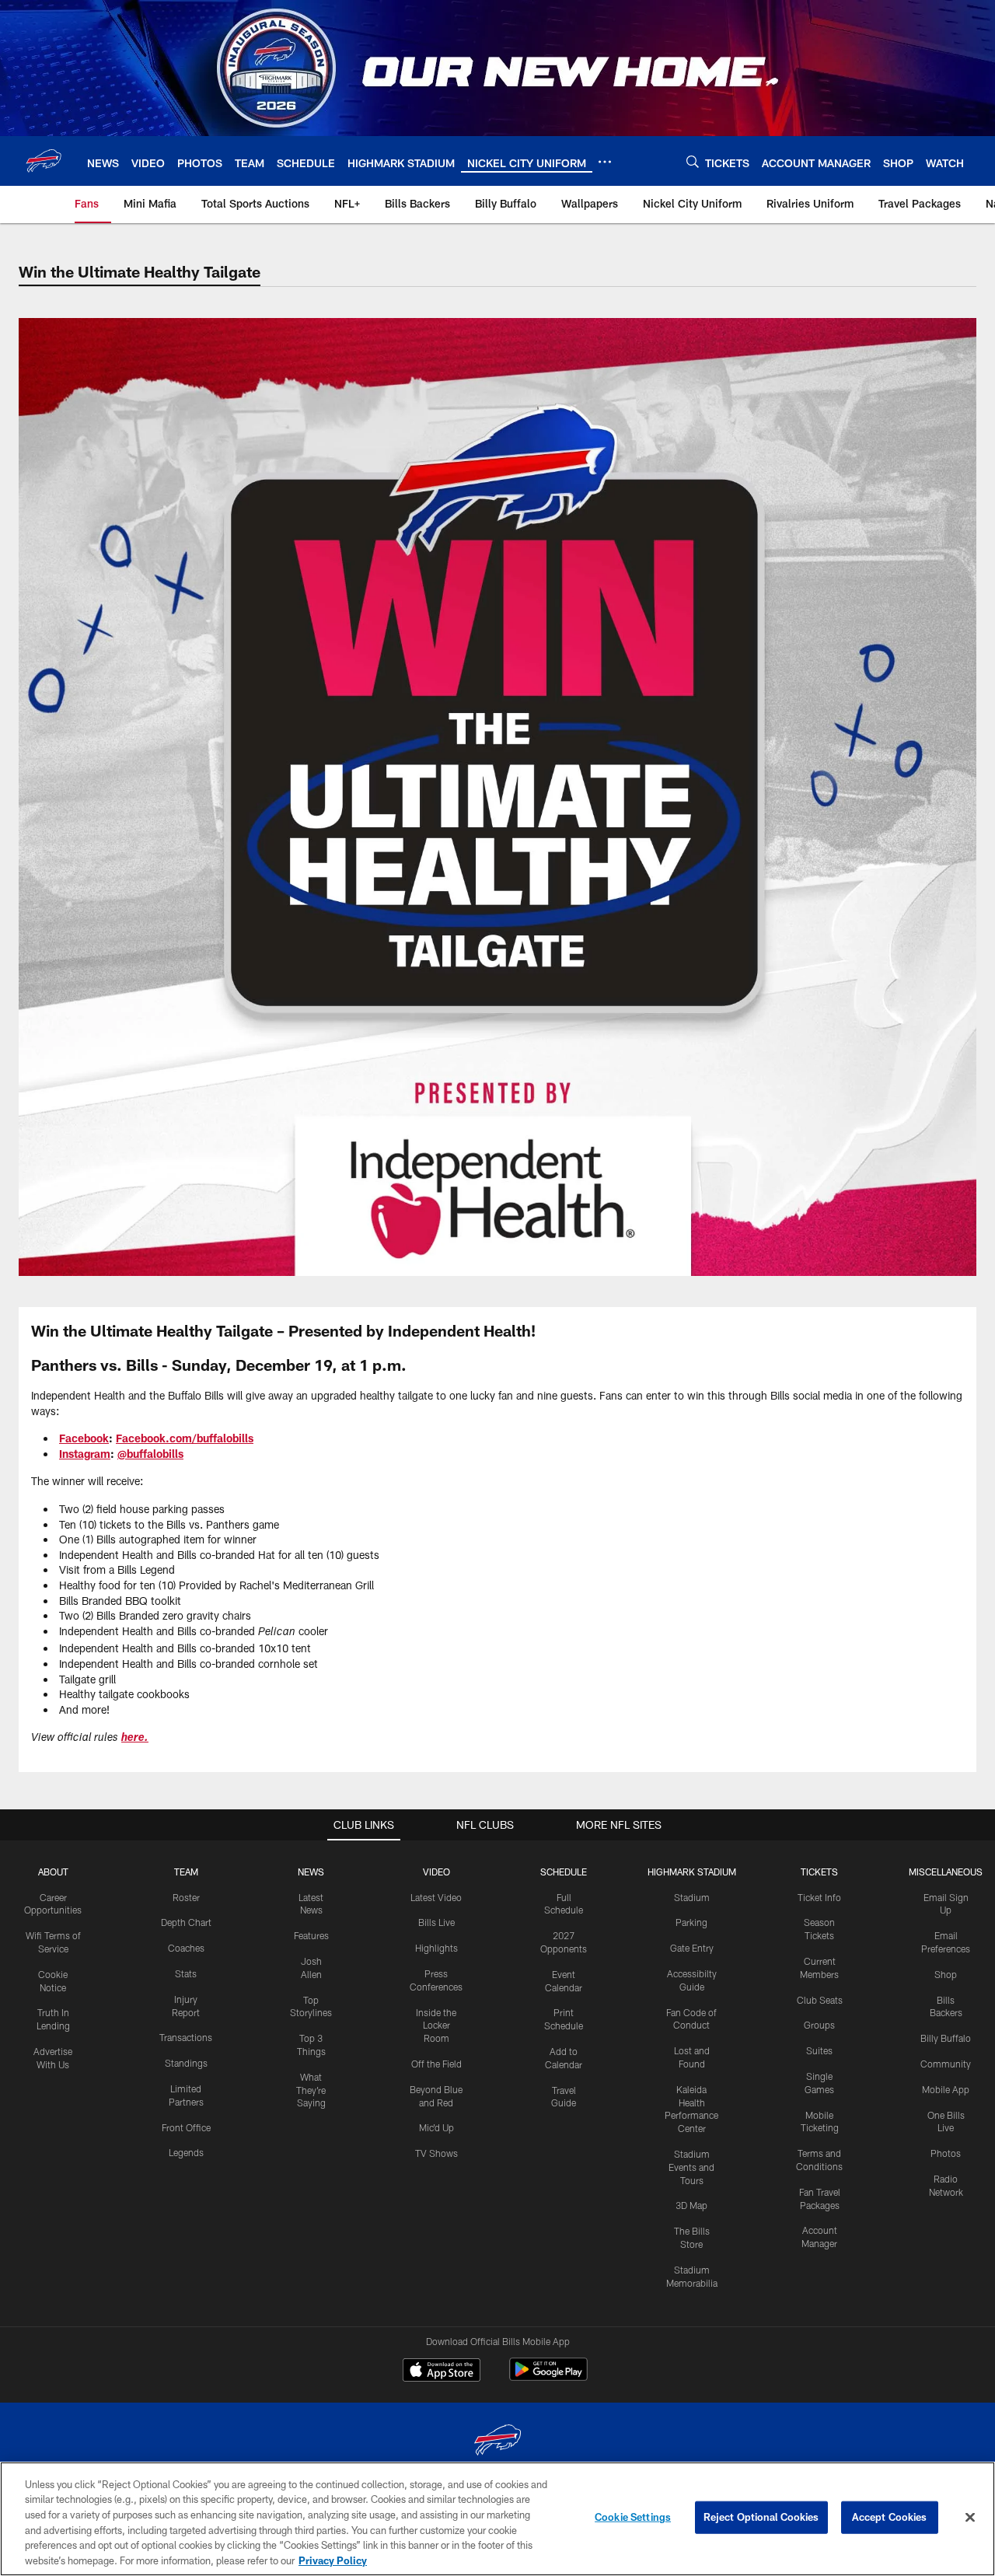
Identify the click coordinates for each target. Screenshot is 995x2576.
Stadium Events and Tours (691, 2167)
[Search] (693, 161)
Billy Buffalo (946, 2038)
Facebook (84, 1438)
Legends (186, 2152)
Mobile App (946, 2089)
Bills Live (436, 1922)
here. (135, 1739)
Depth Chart (186, 1922)
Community (946, 2064)
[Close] (970, 2518)
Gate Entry (692, 1948)
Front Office (186, 2127)
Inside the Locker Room (436, 2025)
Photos (946, 2153)
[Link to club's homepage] (44, 161)
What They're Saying (311, 2090)
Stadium (692, 1897)
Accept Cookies (890, 2517)
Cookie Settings (633, 2517)
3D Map (691, 2205)
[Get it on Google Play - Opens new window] (548, 2377)
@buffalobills (150, 1454)
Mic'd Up (436, 2127)
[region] (497, 2519)
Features (311, 1935)
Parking (691, 1922)
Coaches (186, 1948)
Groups (819, 2025)
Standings (186, 2063)
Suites (819, 2050)
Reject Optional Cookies (761, 2517)
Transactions (186, 2037)
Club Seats (820, 2000)
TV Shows (436, 2153)
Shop (946, 1974)
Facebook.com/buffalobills (185, 1438)
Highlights (436, 1948)
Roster (186, 1897)
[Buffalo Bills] (497, 2442)
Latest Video (436, 1897)
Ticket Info (819, 1897)
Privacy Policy (333, 2560)
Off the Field (436, 2064)
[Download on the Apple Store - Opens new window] (442, 2372)
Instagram (85, 1454)
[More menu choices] (605, 162)
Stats (186, 1973)
